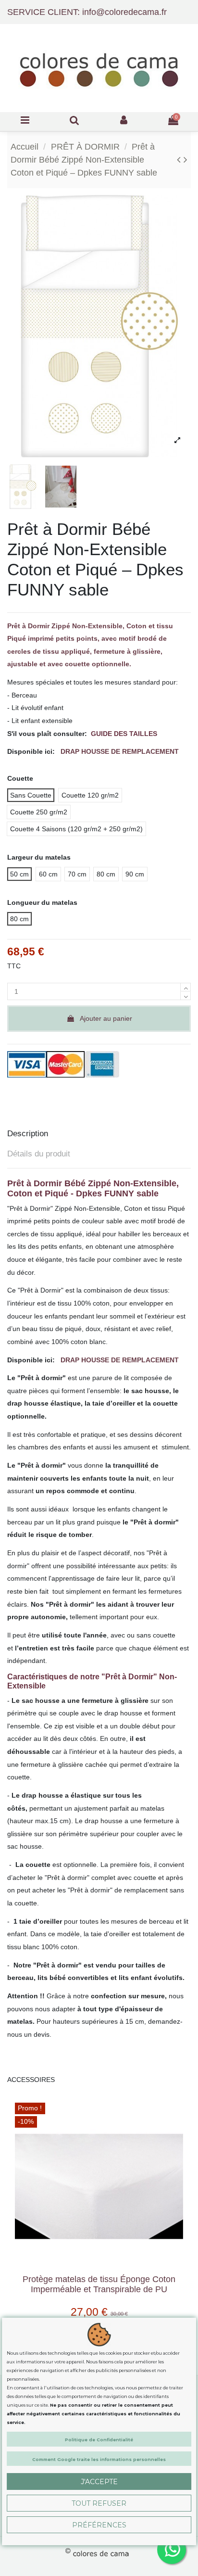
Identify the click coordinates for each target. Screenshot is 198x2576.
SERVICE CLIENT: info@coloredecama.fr (87, 12)
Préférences (99, 2525)
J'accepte (99, 2482)
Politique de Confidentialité (99, 2440)
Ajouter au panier (106, 1018)
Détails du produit (39, 1154)
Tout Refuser (99, 2503)
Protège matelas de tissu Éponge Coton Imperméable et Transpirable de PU (99, 2284)
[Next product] (186, 159)
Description (28, 1134)
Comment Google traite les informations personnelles (99, 2459)
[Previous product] (180, 159)
